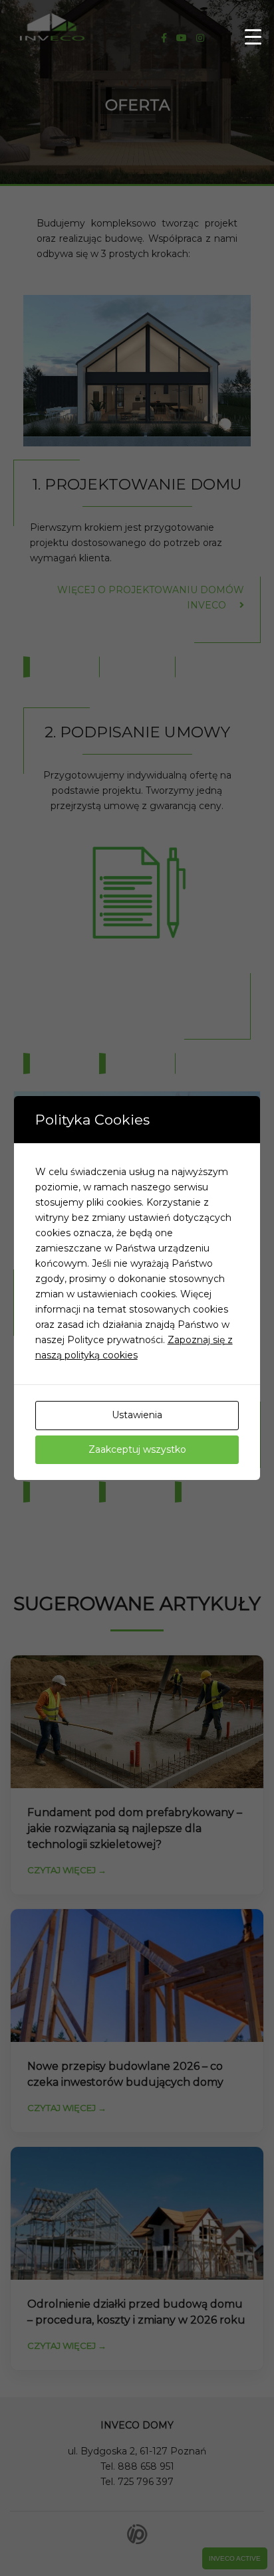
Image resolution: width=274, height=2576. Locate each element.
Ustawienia (137, 1415)
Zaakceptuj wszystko (137, 1449)
